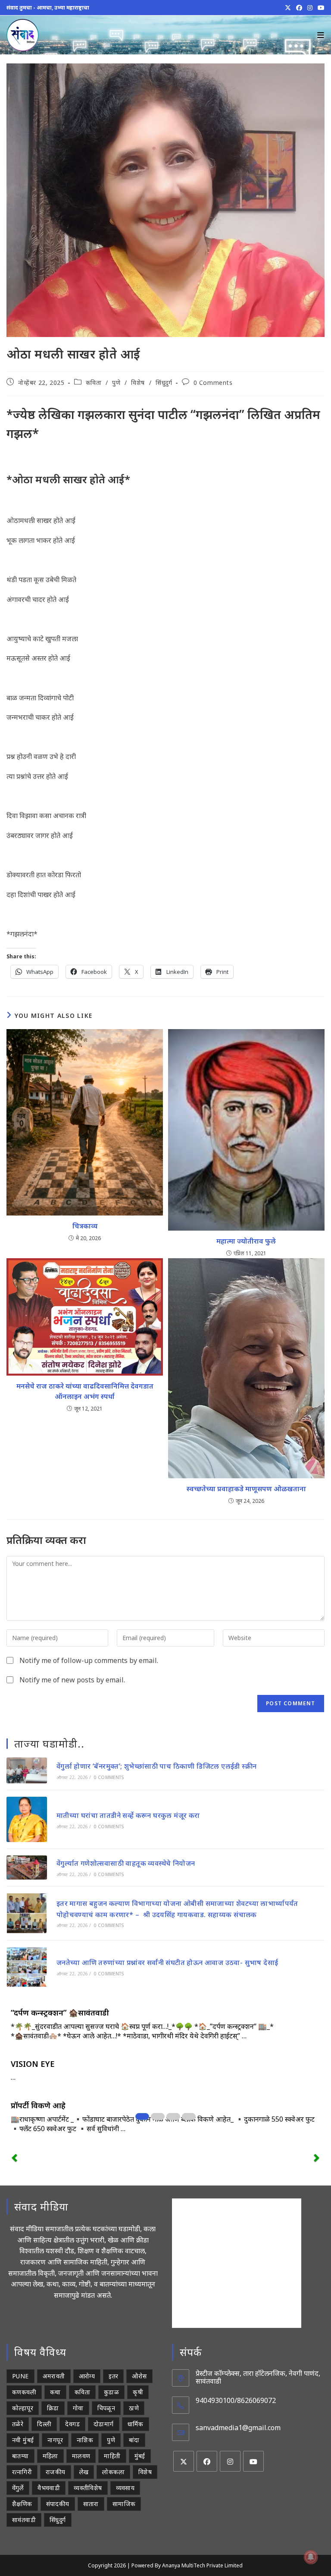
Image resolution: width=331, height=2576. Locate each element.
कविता (94, 383)
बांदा (134, 2440)
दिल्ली (44, 2424)
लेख (84, 2472)
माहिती (112, 2456)
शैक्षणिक (22, 2504)
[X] (184, 2461)
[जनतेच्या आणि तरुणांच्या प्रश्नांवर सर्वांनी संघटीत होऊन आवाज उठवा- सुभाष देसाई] (27, 1967)
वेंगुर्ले (18, 2488)
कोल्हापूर (23, 2408)
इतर (113, 2376)
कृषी (138, 2392)
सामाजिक (124, 2504)
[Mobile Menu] (321, 35)
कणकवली (24, 2392)
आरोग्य (87, 2376)
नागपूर (55, 2440)
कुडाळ (111, 2392)
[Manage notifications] (311, 2557)
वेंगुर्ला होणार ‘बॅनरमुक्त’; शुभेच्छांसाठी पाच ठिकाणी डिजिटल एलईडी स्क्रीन (157, 1766)
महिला (50, 2456)
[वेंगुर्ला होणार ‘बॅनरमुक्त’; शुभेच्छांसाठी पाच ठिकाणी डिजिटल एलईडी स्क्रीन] (27, 1770)
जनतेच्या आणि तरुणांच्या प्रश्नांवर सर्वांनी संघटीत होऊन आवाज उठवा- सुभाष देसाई (167, 1962)
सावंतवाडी (24, 2520)
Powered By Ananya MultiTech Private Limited (187, 2565)
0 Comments (213, 383)
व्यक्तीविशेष (88, 2488)
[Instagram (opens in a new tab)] (310, 8)
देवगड (72, 2424)
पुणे (116, 383)
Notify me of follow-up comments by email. (89, 1660)
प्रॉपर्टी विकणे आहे (38, 2105)
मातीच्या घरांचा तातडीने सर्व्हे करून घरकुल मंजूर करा (128, 1815)
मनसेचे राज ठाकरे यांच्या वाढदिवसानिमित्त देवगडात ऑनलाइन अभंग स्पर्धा (85, 1391)
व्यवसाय (125, 2488)
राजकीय (56, 2472)
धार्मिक (136, 2424)
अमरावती (54, 2376)
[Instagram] (230, 2461)
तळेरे (18, 2424)
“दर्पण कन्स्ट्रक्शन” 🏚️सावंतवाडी (60, 2012)
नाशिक (85, 2440)
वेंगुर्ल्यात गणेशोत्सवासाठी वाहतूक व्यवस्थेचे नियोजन (126, 1863)
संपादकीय (58, 2504)
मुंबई (140, 2456)
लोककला (113, 2472)
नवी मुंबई (23, 2440)
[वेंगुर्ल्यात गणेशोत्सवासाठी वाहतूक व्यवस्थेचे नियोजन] (27, 1867)
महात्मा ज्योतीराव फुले (246, 1241)
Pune (20, 2376)
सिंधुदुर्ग (164, 383)
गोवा (78, 2408)
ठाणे (134, 2408)
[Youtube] (253, 2461)
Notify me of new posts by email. (72, 1680)
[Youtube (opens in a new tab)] (320, 8)
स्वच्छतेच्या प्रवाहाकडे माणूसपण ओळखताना (246, 1489)
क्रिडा (53, 2408)
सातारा (91, 2504)
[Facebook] (207, 2461)
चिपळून (106, 2408)
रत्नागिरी (22, 2472)
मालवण (81, 2456)
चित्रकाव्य (85, 1226)
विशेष (138, 383)
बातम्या (20, 2456)
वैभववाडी (49, 2488)
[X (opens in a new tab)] (288, 8)
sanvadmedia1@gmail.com (238, 2428)
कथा (55, 2392)
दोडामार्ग (104, 2424)
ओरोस (139, 2376)
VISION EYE (33, 2064)
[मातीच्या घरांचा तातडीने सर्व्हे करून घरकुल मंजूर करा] (27, 1819)
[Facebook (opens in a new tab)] (299, 8)
